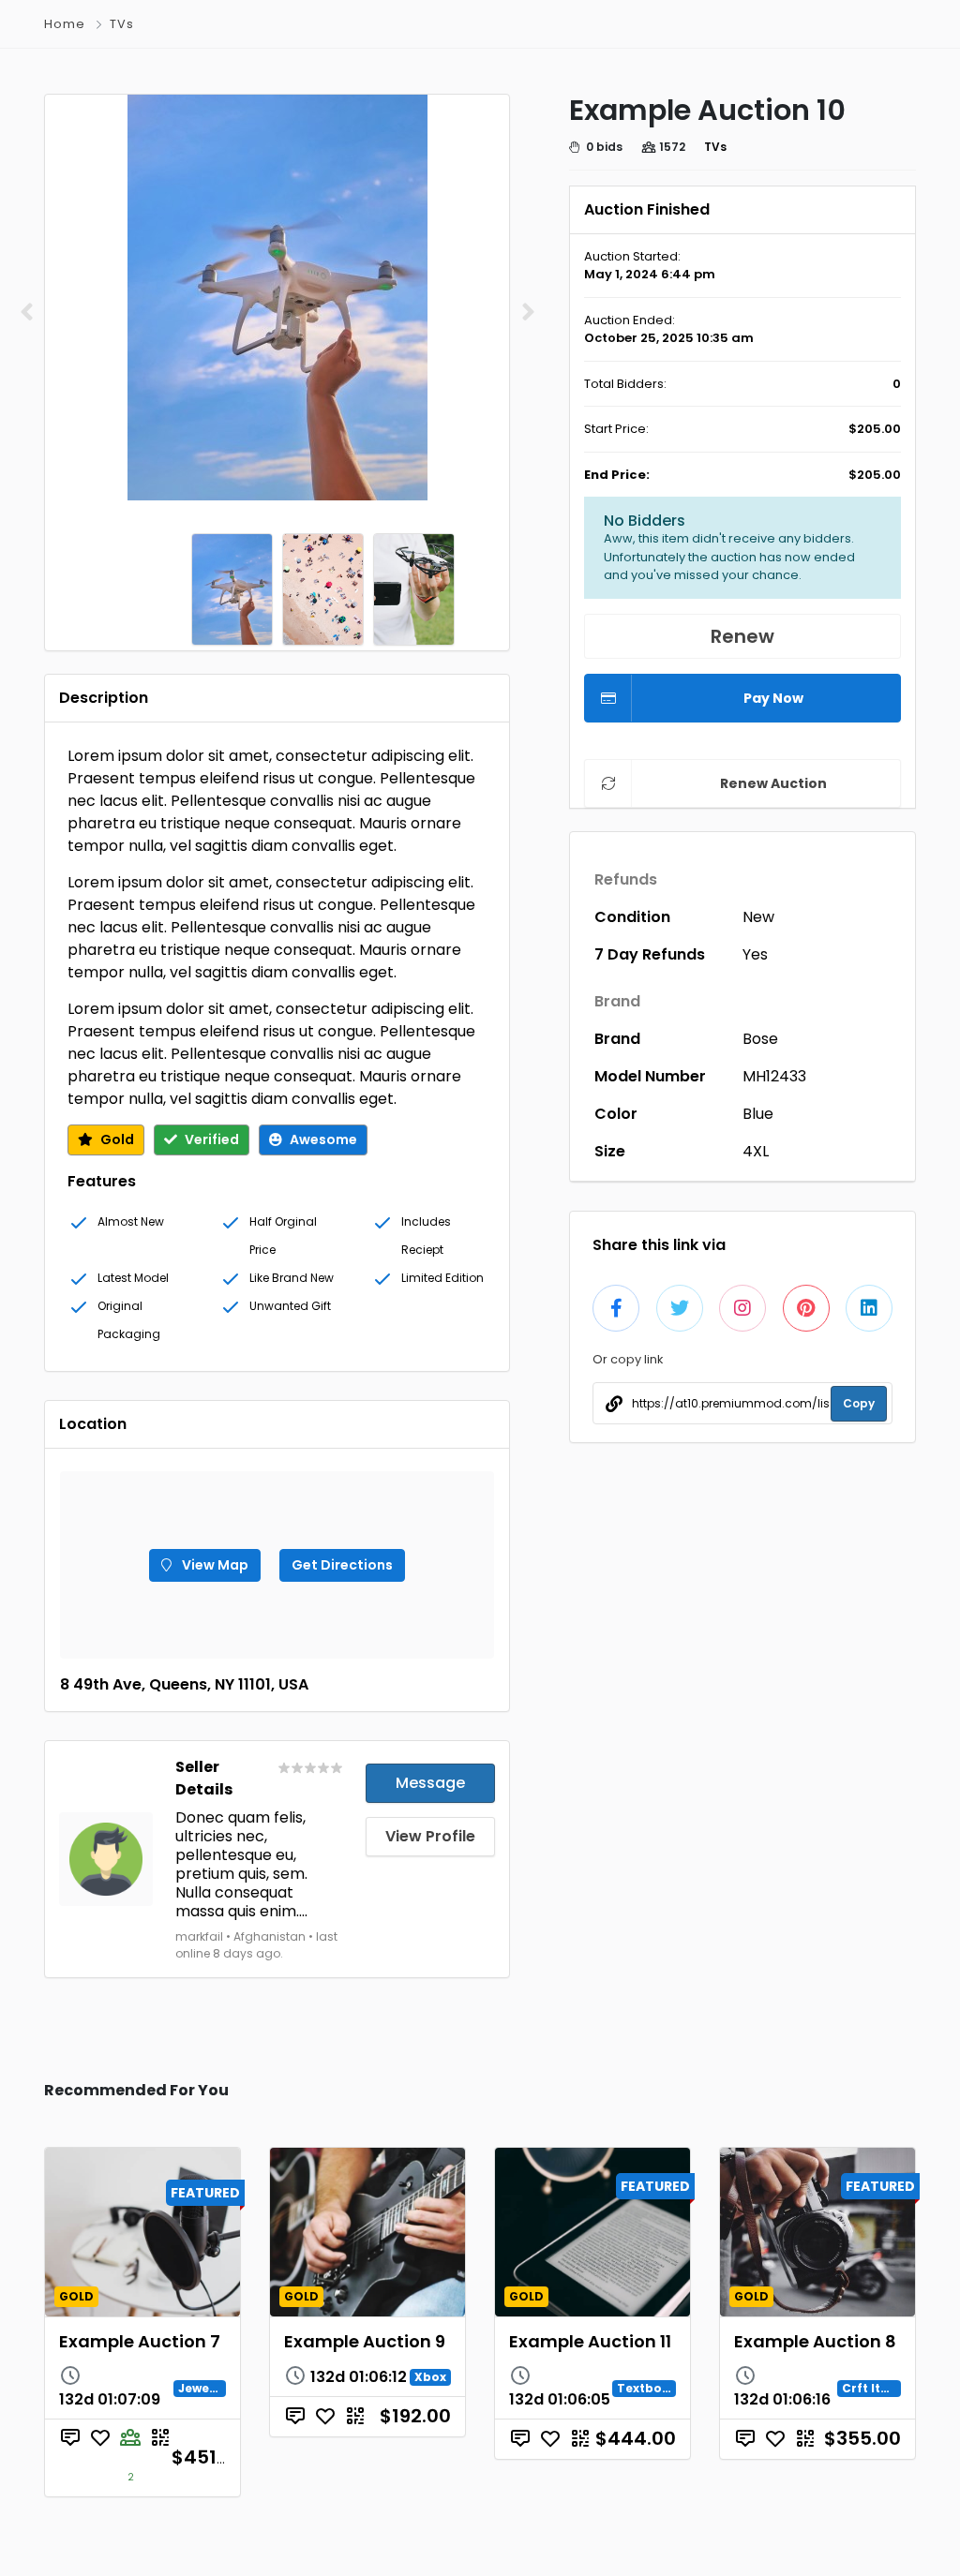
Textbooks (651, 2388)
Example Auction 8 (815, 2341)
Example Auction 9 (365, 2341)
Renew (742, 636)
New (758, 917)
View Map (214, 1565)
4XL (756, 1151)
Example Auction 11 (590, 2341)
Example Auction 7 (140, 2341)
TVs (122, 24)
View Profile (430, 1836)
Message (430, 1783)
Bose (760, 1039)
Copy (859, 1403)
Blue (758, 1114)
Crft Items (875, 2388)
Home (65, 24)
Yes (755, 954)
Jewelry (202, 2388)
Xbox (430, 2377)
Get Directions (342, 1565)
